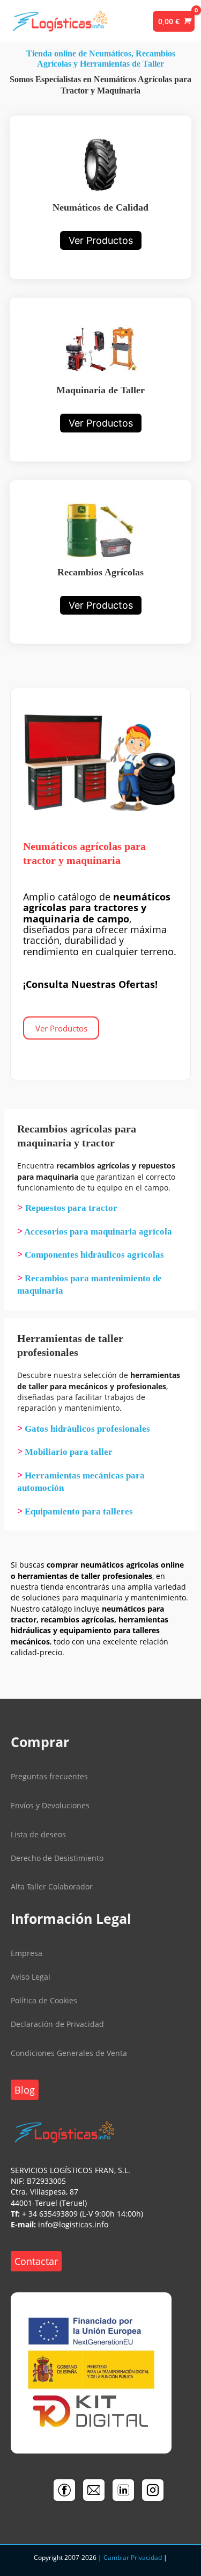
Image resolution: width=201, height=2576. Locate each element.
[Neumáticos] (100, 197)
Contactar (36, 2261)
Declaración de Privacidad (57, 2024)
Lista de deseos (38, 1834)
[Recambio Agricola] (100, 562)
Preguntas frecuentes (49, 1776)
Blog (25, 2090)
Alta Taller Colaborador (52, 1886)
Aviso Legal (31, 1977)
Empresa (27, 1953)
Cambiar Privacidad (133, 2557)
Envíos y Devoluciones (50, 1805)
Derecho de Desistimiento (57, 1858)
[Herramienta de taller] (100, 379)
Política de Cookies (44, 2000)
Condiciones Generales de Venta (69, 2053)
